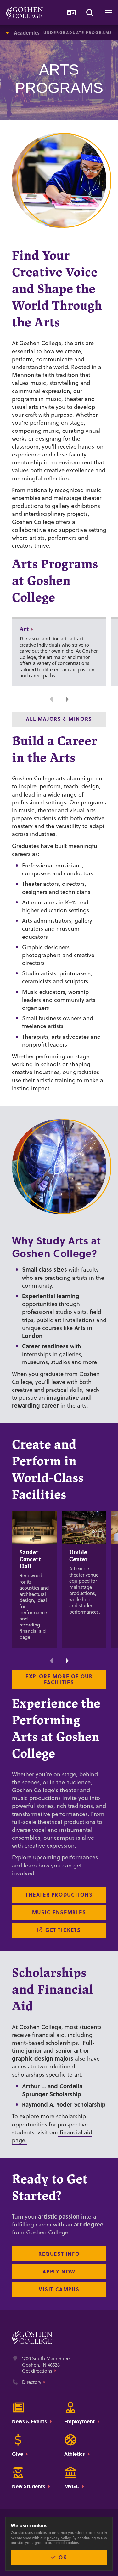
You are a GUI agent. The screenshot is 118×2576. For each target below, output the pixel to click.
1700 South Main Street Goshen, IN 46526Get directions (47, 2365)
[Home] (24, 13)
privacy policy (59, 2538)
